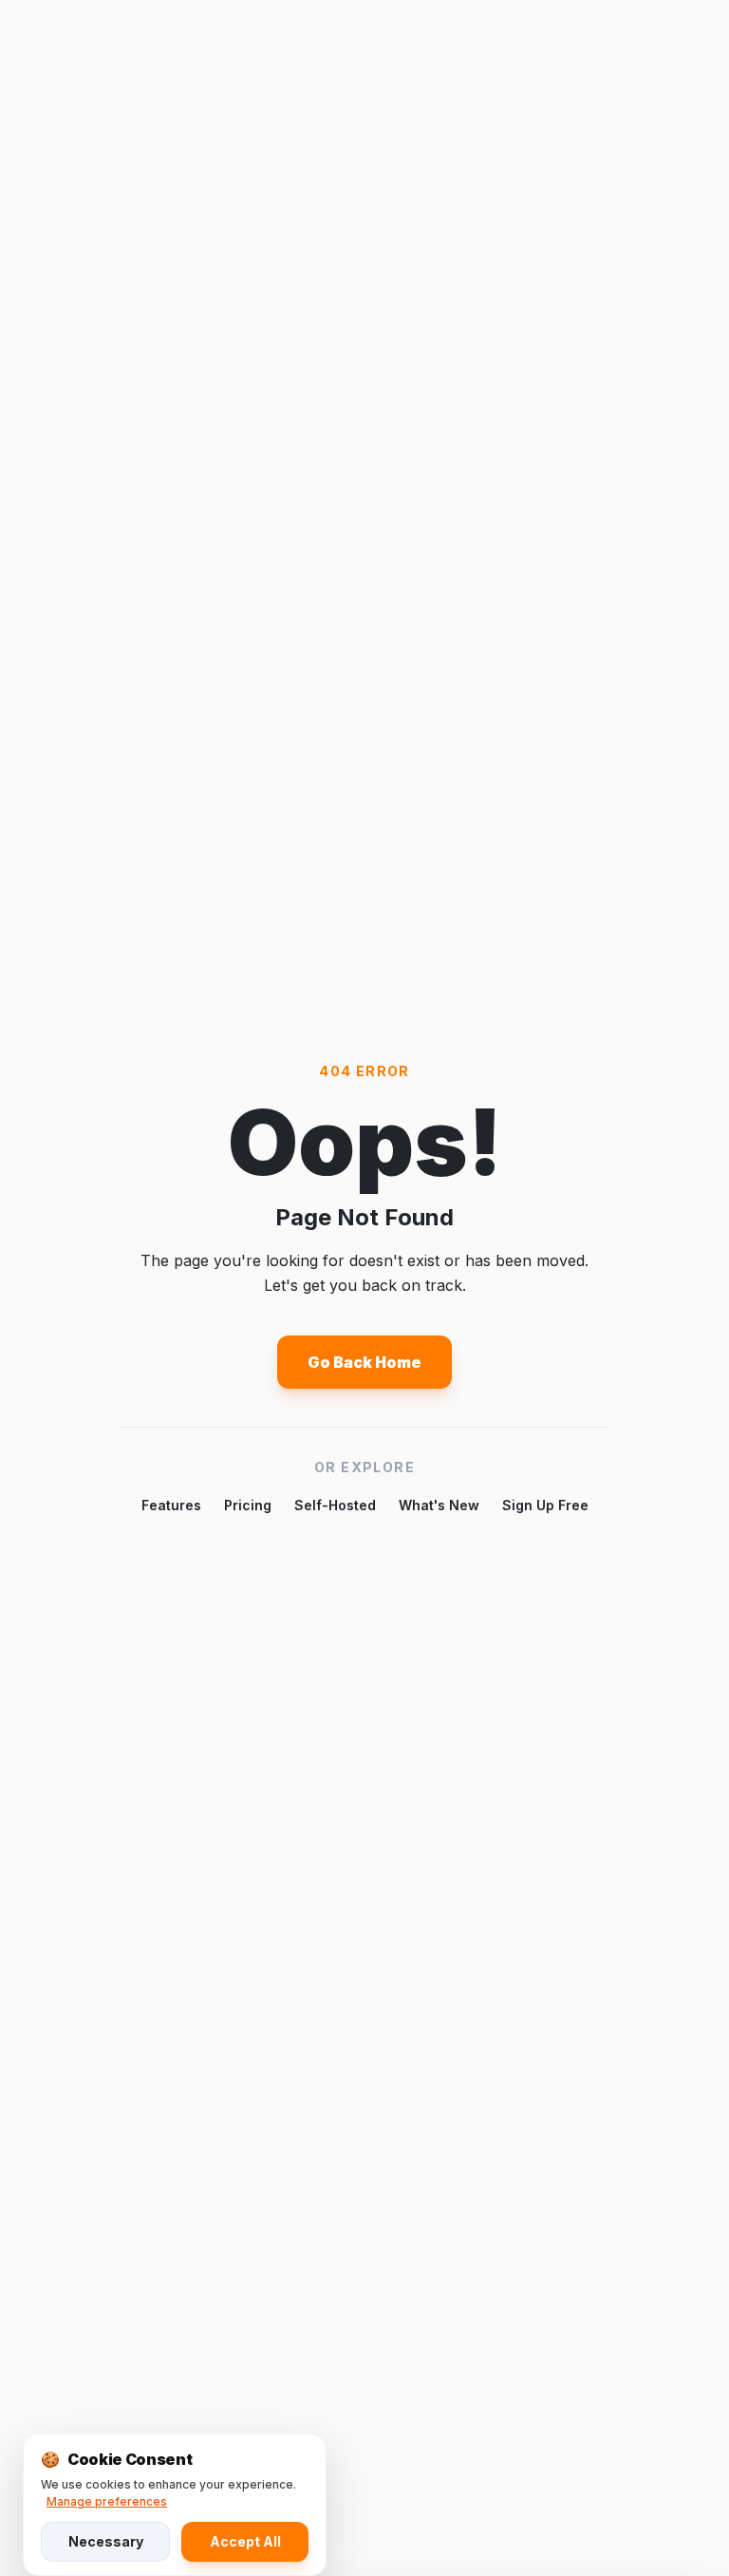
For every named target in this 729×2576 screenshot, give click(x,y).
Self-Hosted (335, 1505)
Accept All (245, 2541)
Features (171, 1505)
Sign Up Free (545, 1505)
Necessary (106, 2541)
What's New (439, 1505)
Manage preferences (107, 2501)
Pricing (248, 1505)
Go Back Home (364, 1362)
